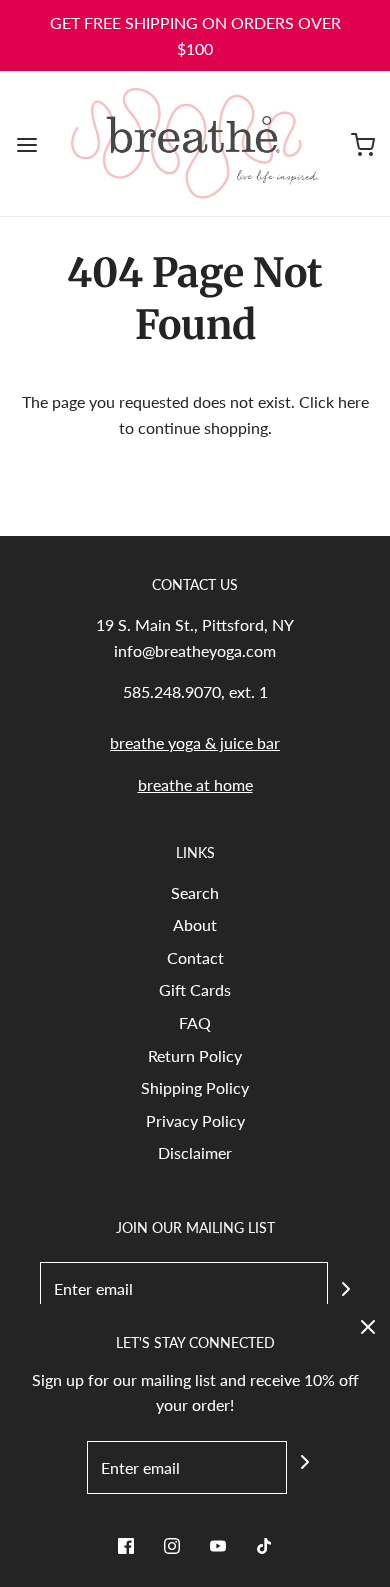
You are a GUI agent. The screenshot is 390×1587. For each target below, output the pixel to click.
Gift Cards (195, 989)
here (353, 401)
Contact (195, 957)
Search (195, 892)
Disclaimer (195, 1152)
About (195, 924)
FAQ (195, 1022)
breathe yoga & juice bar (195, 742)
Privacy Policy (195, 1120)
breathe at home (195, 784)
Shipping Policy (195, 1087)
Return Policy (195, 1055)
